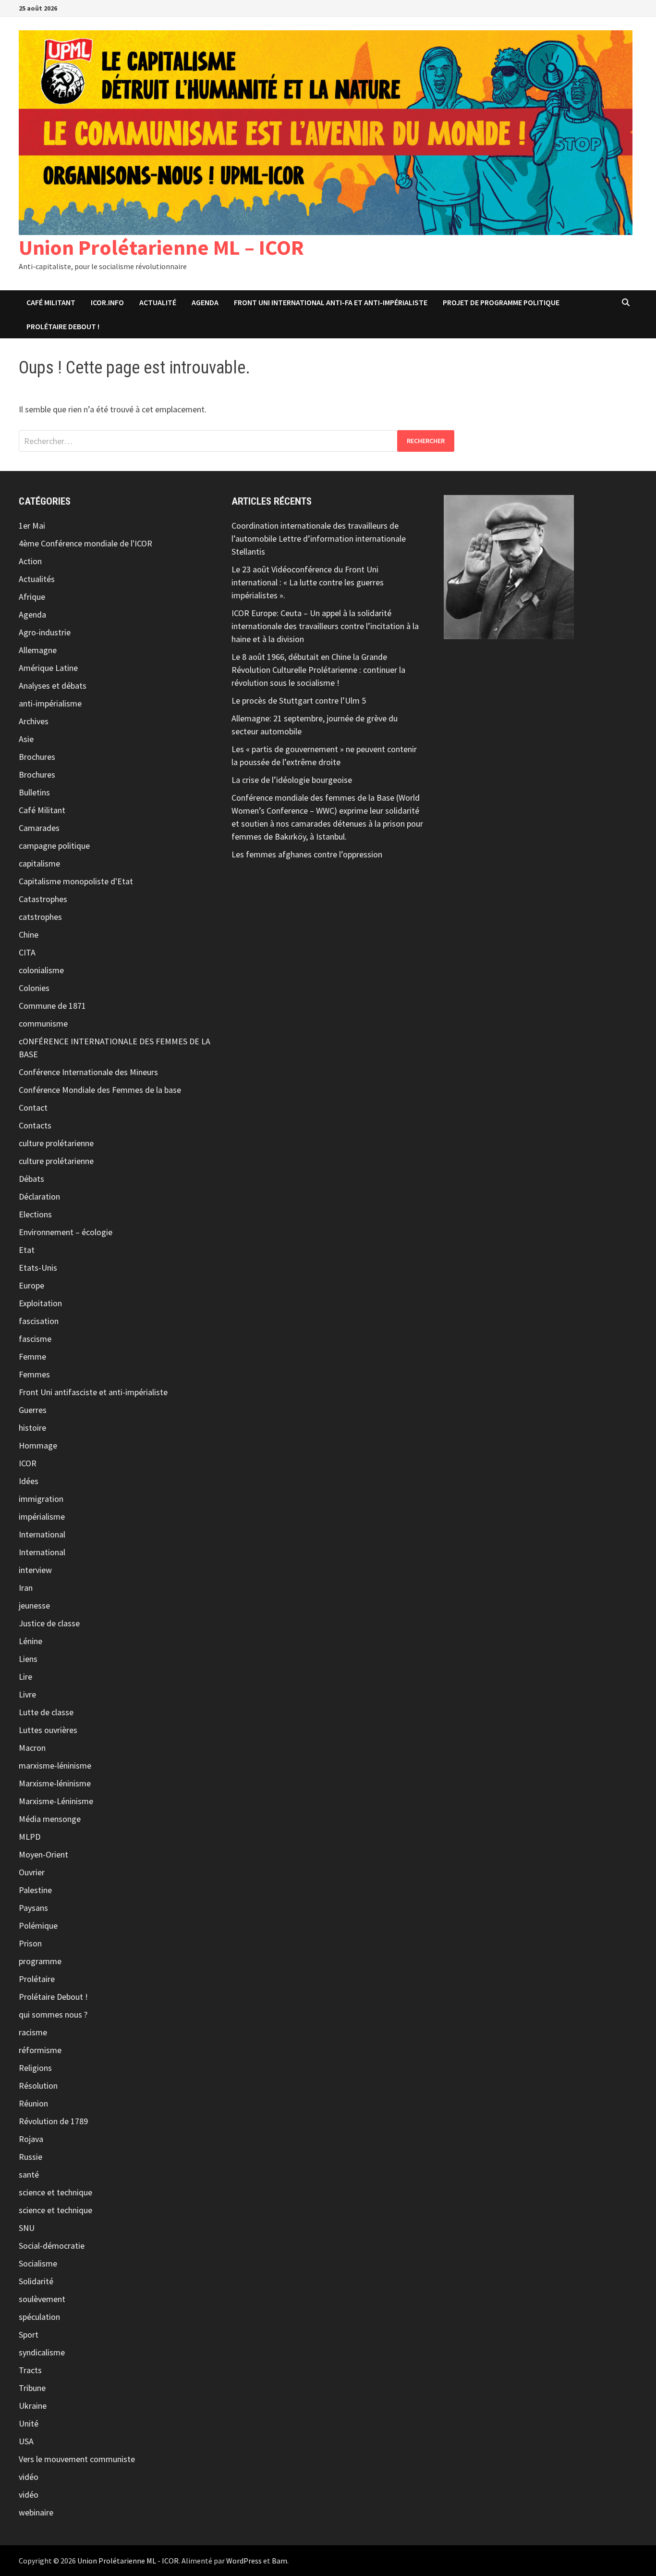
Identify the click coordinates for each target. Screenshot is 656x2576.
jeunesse (34, 1605)
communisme (43, 1023)
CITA (27, 952)
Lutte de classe (46, 1712)
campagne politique (54, 846)
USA (26, 2441)
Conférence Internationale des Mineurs (88, 1072)
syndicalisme (42, 2352)
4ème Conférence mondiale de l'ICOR (85, 543)
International (42, 1534)
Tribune (32, 2388)
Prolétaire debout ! (63, 326)
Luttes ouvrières (48, 1730)
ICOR (28, 1463)
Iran (26, 1588)
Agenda (205, 302)
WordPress (244, 2561)
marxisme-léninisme (55, 1765)
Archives (34, 721)
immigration (41, 1499)
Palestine (35, 1890)
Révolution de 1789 (53, 2121)
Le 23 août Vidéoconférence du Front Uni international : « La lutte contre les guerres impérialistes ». (308, 582)
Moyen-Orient (43, 1854)
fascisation (39, 1321)
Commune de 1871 (52, 1006)
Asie (26, 739)
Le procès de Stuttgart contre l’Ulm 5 (299, 700)
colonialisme (41, 970)
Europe (31, 1285)
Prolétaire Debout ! (53, 1997)
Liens (28, 1659)
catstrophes (40, 917)
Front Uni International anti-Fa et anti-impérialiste (331, 302)
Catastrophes (43, 899)
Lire (25, 1677)
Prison (30, 1943)
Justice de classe (49, 1623)
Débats (31, 1179)
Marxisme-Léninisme (56, 1801)
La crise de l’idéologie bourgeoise (292, 780)
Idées (29, 1481)
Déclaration (39, 1196)
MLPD (30, 1837)
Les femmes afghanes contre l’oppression (307, 854)
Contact (33, 1108)
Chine (29, 935)
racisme (33, 2032)
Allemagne (38, 650)
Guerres (33, 1410)
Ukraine (33, 2406)
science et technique (55, 2192)
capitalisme (39, 863)
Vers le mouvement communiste (77, 2459)
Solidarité (36, 2281)
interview (35, 1570)
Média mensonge (50, 1819)
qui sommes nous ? (53, 2014)
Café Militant (51, 302)
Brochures (37, 757)
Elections (35, 1214)
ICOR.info (107, 302)
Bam (279, 2561)
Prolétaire (37, 1979)
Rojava (31, 2139)
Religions (35, 2068)
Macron (32, 1748)
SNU (27, 2228)
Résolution (38, 2086)
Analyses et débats (53, 686)
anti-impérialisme (50, 703)
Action (30, 561)
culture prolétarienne (56, 1143)
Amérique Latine (48, 668)
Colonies (34, 988)
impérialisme (42, 1517)
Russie (30, 2157)
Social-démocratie (52, 2246)
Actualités (37, 579)
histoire (32, 1428)
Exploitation (40, 1303)
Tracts (30, 2370)
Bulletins (34, 792)
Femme (32, 1356)
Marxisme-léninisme (55, 1783)
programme (40, 1961)
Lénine (30, 1641)
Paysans (33, 1908)
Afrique (32, 597)
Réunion (33, 2103)
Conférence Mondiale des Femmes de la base (100, 1090)
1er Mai (32, 526)
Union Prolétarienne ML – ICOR (161, 247)
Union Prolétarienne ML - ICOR (128, 2561)
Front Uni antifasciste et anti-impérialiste (93, 1392)
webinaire (36, 2512)
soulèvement (42, 2299)
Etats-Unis (38, 1268)
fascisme (35, 1339)
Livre (27, 1694)
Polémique (38, 1926)
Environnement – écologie (66, 1232)
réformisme (40, 2050)
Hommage (38, 1445)
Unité (29, 2423)
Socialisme (38, 2263)
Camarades (39, 828)
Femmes (34, 1374)
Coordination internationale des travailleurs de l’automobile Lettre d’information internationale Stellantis (319, 539)
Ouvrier (32, 1872)
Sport (29, 2334)
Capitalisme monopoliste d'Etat (76, 881)
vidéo (29, 2477)
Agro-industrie (45, 632)
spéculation (39, 2317)
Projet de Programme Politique (501, 302)
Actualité (158, 302)
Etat (27, 1250)
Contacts (35, 1125)
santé (29, 2174)
